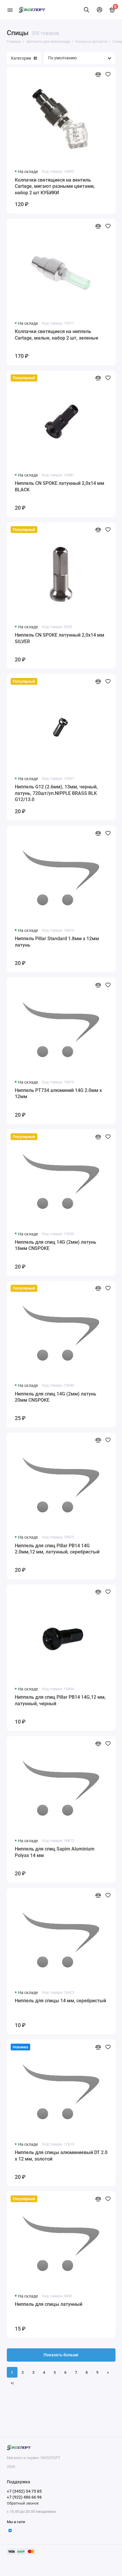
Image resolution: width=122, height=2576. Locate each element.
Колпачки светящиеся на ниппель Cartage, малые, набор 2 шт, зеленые (57, 335)
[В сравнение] (98, 74)
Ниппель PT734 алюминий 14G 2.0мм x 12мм (58, 1094)
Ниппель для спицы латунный (49, 2304)
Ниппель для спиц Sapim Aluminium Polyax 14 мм (55, 1852)
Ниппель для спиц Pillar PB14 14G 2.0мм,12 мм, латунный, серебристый (57, 1549)
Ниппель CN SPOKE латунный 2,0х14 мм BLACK (60, 486)
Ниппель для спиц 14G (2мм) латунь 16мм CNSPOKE (56, 1245)
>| (12, 2383)
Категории (21, 58)
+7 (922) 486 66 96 (24, 2497)
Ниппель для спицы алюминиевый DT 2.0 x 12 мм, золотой (61, 2156)
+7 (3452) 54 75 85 (24, 2491)
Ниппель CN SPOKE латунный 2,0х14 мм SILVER (60, 638)
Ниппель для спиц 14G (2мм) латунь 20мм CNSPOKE (56, 1397)
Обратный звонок (23, 2503)
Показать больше (61, 2355)
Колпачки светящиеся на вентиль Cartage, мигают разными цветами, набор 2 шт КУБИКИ (55, 186)
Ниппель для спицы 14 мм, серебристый (60, 2001)
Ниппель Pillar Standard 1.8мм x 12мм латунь (57, 942)
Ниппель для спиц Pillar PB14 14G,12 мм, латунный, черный (60, 1700)
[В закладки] (108, 74)
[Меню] (10, 10)
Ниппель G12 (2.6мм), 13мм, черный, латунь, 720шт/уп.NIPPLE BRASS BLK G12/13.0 (56, 793)
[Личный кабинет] (99, 10)
